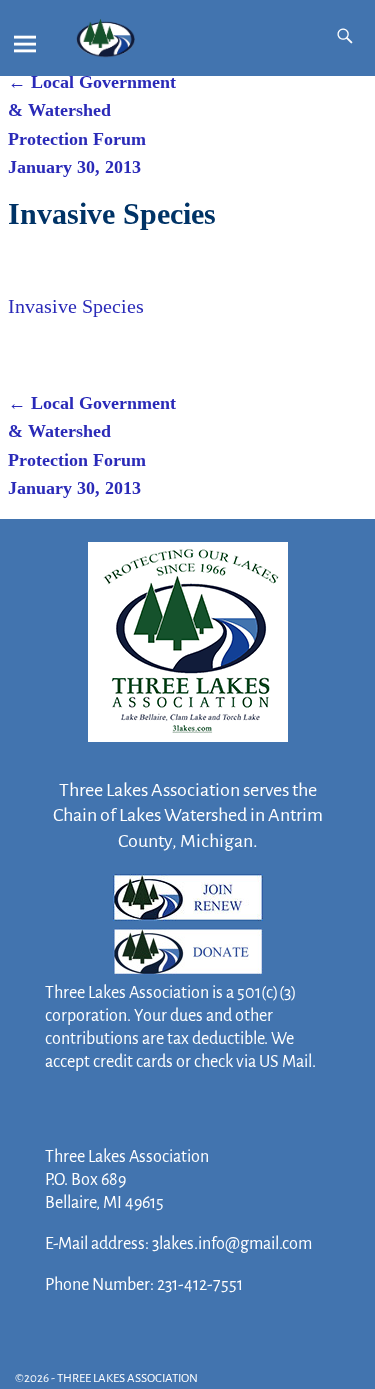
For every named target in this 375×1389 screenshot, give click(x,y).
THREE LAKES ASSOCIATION (127, 1378)
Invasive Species (76, 306)
